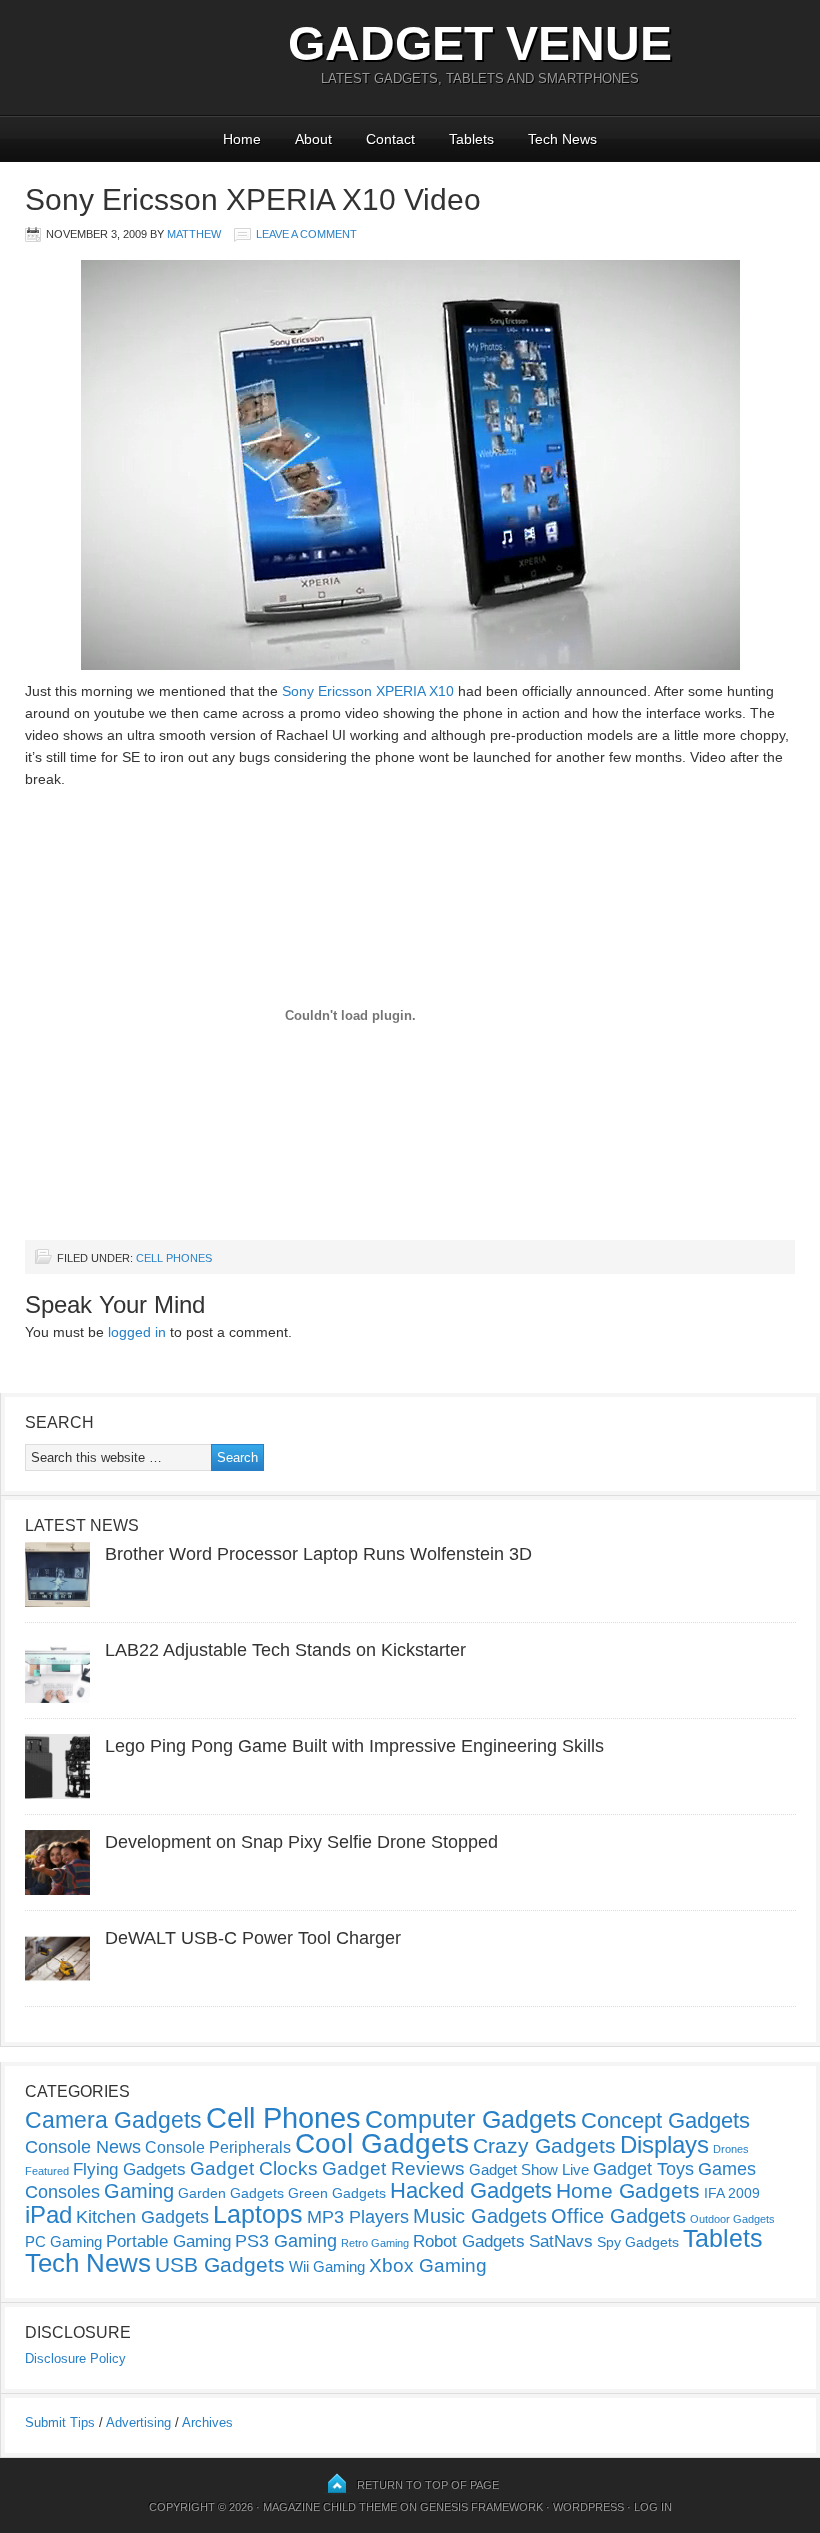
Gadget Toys (643, 2169)
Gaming (139, 2191)
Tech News (562, 139)
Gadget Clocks (254, 2168)
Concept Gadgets (665, 2120)
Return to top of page (428, 2485)
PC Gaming (63, 2241)
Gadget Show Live (529, 2169)
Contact (390, 139)
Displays (664, 2144)
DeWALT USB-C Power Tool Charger (253, 1938)
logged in (137, 1332)
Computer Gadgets (471, 2119)
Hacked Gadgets (471, 2190)
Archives (207, 2422)
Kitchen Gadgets (142, 2217)
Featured (47, 2171)
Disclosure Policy (75, 2358)
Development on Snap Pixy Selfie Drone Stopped (301, 1842)
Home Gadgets (628, 2190)
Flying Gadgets (129, 2169)
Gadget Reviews (393, 2168)
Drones (731, 2149)
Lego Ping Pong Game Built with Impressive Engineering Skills (354, 1746)
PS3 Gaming (286, 2241)
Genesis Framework (481, 2507)
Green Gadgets (337, 2193)
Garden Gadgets (231, 2193)
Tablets (471, 139)
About (313, 139)
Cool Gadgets (382, 2143)
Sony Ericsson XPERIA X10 (368, 691)
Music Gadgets (480, 2216)
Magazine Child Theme (330, 2507)
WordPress (588, 2507)
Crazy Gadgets (544, 2145)
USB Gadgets (220, 2265)
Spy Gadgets (638, 2242)
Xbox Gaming (428, 2265)
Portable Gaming (168, 2241)
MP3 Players (358, 2217)
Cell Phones (174, 1258)
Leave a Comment (306, 234)
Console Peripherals (218, 2147)
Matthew (194, 234)
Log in (653, 2507)
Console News (83, 2147)
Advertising (138, 2422)
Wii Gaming (327, 2266)
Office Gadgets (618, 2216)
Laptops (258, 2214)
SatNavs (561, 2241)
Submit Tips (60, 2422)
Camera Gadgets (113, 2120)
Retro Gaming (375, 2243)
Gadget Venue (480, 43)
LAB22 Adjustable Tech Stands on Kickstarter (285, 1650)
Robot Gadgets (469, 2241)
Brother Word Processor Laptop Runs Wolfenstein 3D (318, 1554)
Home (242, 139)
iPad (48, 2214)
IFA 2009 (732, 2193)
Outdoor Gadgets (732, 2219)
